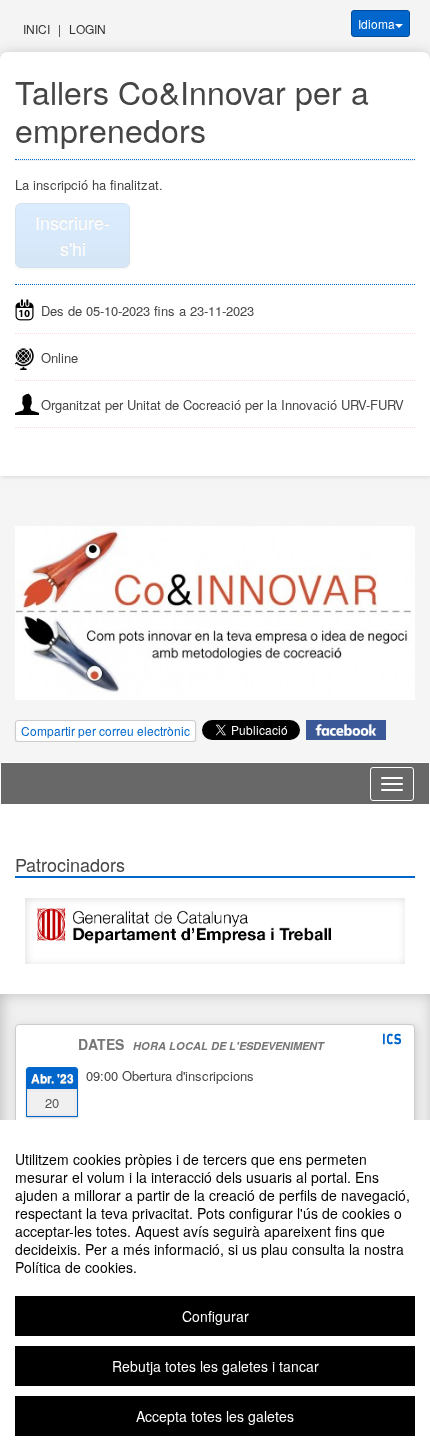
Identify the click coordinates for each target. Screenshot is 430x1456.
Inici (36, 28)
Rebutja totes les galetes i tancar (215, 1366)
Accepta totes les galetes (215, 1416)
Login (87, 28)
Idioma (376, 23)
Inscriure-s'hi (72, 235)
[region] (215, 1288)
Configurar (215, 1316)
